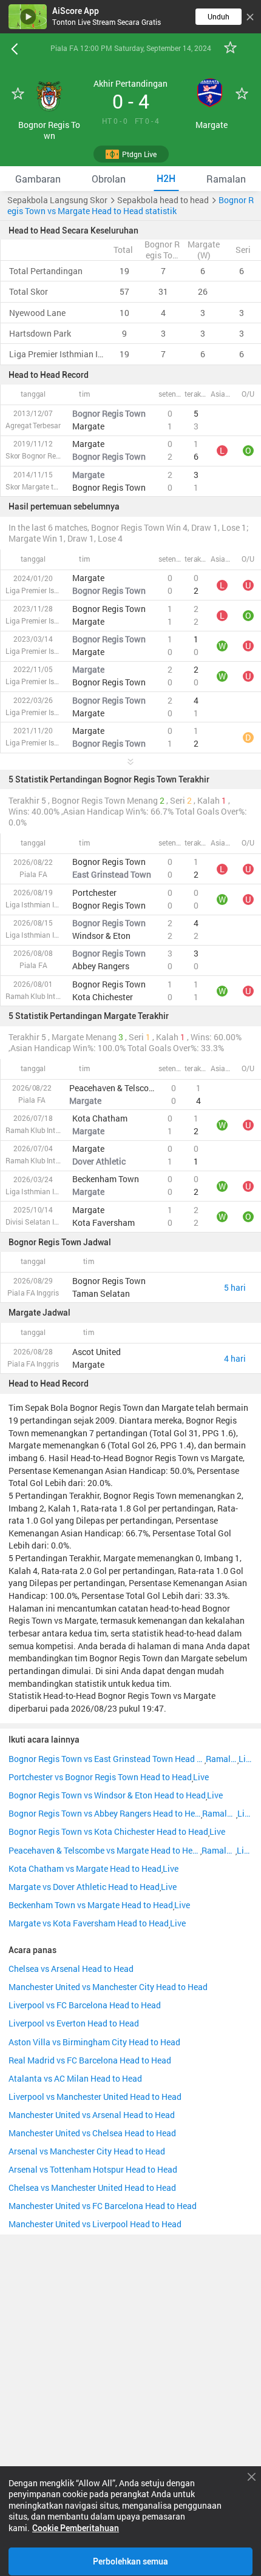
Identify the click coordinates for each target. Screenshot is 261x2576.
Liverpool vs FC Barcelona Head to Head (85, 2005)
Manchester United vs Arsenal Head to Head (92, 2115)
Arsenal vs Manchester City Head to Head (87, 2151)
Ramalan (221, 1759)
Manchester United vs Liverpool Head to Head (95, 2224)
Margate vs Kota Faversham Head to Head (89, 1923)
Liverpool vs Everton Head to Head (74, 2023)
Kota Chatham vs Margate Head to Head (85, 1869)
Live (246, 1759)
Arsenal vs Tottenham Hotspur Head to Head (93, 2170)
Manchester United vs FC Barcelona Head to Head (103, 2206)
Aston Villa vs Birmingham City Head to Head (94, 2042)
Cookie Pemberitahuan (76, 2528)
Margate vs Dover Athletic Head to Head (84, 1887)
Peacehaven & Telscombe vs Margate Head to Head (104, 1851)
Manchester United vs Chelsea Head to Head (92, 2133)
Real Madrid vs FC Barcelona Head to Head (90, 2060)
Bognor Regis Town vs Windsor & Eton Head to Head (107, 1795)
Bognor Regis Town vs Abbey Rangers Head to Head (105, 1814)
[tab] (38, 179)
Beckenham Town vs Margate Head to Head (91, 1905)
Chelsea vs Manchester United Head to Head (92, 2188)
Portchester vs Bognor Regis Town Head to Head (100, 1777)
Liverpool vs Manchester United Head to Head (95, 2097)
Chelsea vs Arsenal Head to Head (71, 1969)
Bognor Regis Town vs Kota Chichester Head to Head (108, 1832)
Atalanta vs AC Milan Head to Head (75, 2079)
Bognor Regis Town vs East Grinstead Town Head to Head (107, 1759)
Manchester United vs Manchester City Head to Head (108, 1987)
